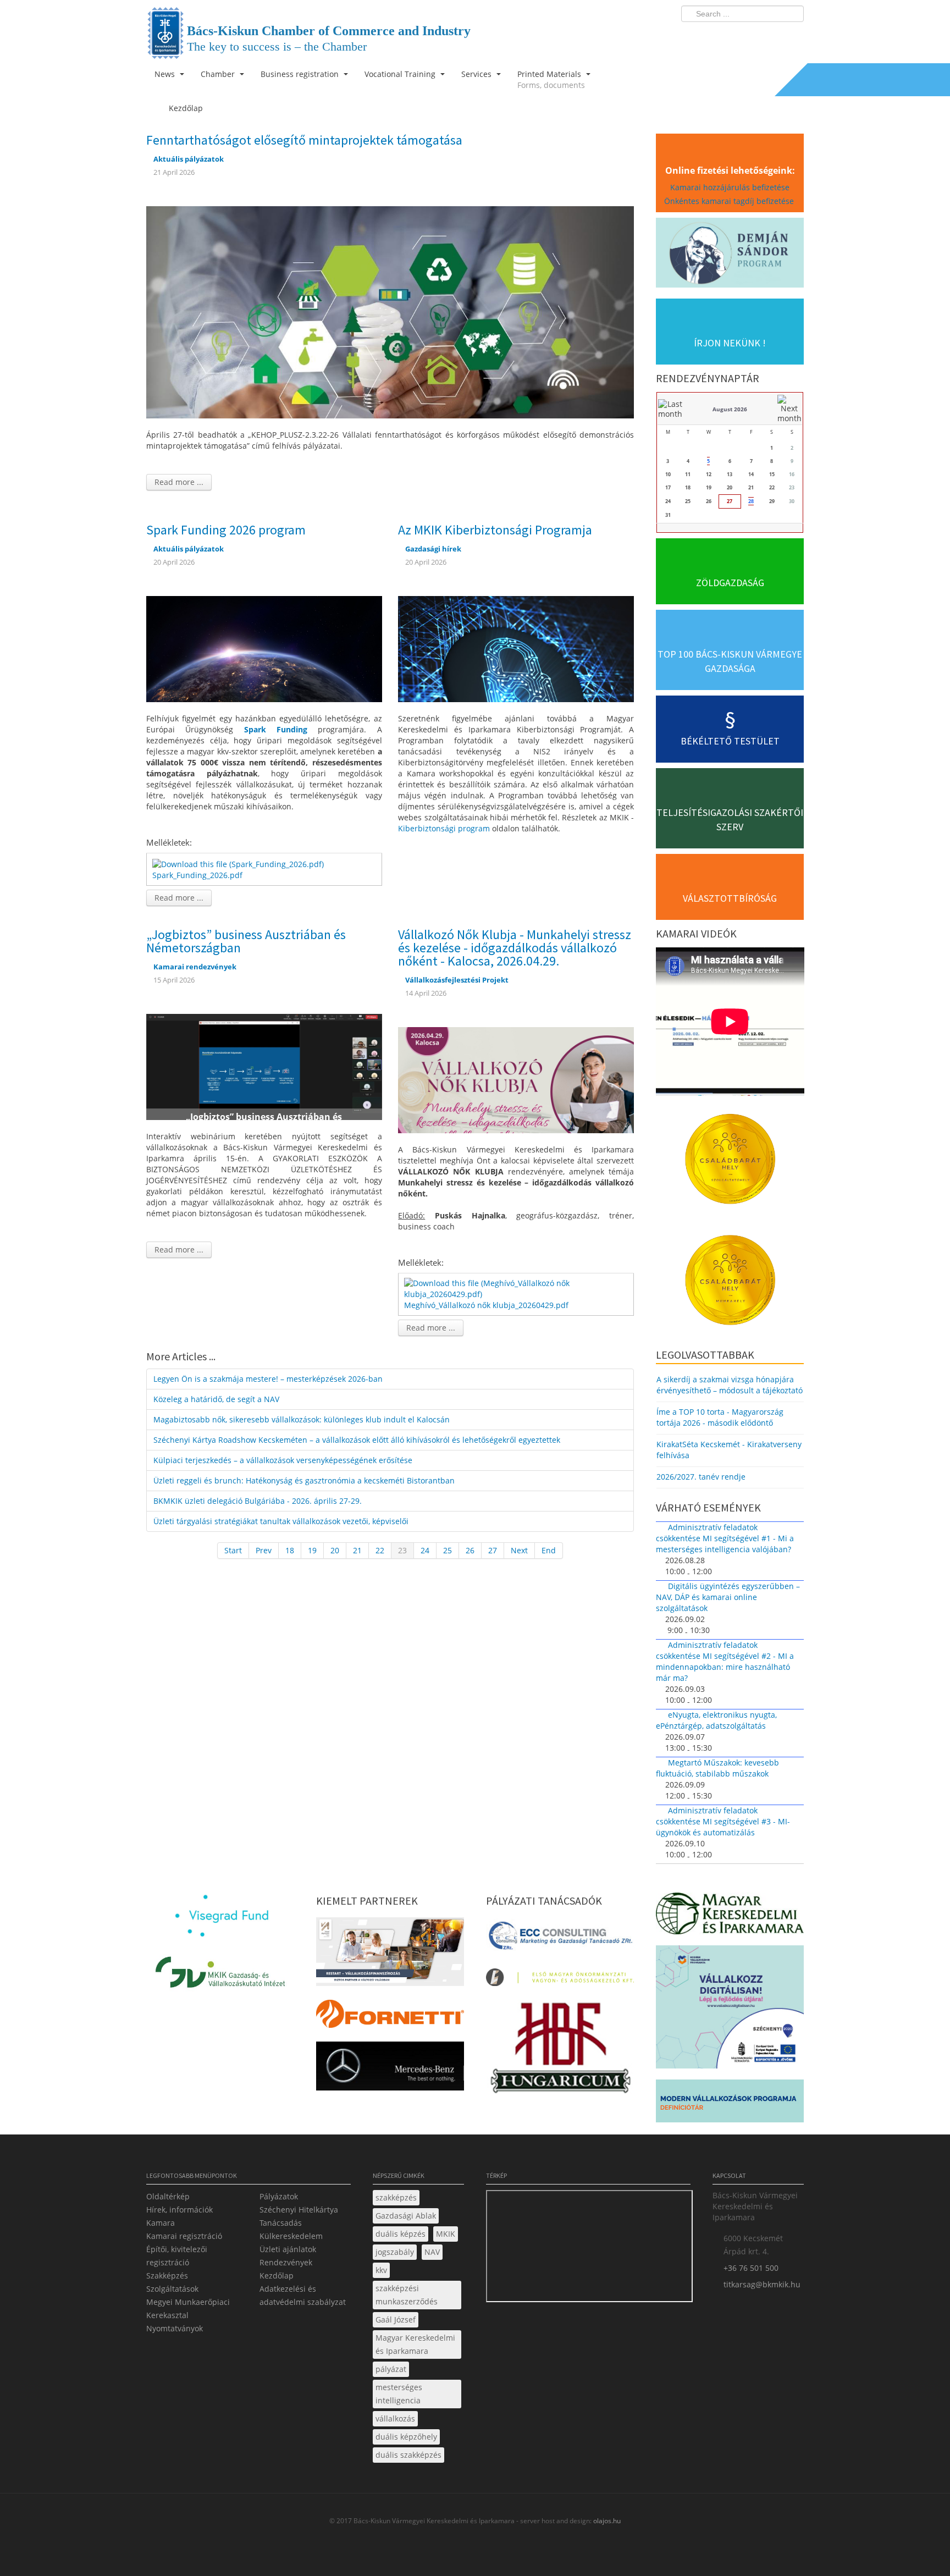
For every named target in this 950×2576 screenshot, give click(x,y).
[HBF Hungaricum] (560, 2050)
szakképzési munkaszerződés (407, 2295)
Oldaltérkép (168, 2196)
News (166, 74)
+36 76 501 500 (751, 2268)
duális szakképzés (408, 2455)
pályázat (391, 2369)
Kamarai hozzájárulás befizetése (730, 187)
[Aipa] (390, 1955)
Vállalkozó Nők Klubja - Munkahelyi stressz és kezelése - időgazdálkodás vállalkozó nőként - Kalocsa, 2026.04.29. (515, 948)
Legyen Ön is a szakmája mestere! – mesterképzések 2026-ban (268, 1379)
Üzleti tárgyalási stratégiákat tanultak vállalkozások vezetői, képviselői (281, 1521)
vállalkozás (395, 2418)
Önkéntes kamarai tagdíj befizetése (730, 201)
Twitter (752, 36)
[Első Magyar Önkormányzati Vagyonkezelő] (560, 1980)
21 (357, 1550)
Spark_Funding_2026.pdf (197, 875)
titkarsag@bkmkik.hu (762, 2284)
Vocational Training (401, 74)
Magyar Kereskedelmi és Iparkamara (415, 2344)
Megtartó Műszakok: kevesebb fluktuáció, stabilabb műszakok (717, 1768)
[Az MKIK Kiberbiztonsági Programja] (516, 648)
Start (233, 1550)
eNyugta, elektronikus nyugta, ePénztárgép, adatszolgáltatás (716, 1720)
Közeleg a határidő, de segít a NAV (216, 1399)
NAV (432, 2252)
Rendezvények (286, 2262)
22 (380, 1550)
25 (448, 1550)
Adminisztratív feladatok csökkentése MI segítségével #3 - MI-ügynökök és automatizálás (723, 1821)
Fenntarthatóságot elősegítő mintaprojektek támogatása (304, 140)
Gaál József (396, 2319)
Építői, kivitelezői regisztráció (177, 2256)
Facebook (731, 36)
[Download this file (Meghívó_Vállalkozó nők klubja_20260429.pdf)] (517, 1288)
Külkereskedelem (291, 2236)
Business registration (301, 74)
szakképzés (396, 2197)
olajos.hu (606, 2521)
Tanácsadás (281, 2223)
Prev (264, 1550)
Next (519, 1550)
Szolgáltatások (172, 2289)
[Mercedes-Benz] (390, 2069)
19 (312, 1550)
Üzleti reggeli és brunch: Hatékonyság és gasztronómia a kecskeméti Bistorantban (304, 1480)
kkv (381, 2270)
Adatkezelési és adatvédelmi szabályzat (303, 2295)
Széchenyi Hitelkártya (299, 2210)
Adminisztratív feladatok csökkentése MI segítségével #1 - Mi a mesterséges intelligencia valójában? (725, 1538)
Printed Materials (551, 79)
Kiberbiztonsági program (444, 828)
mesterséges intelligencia (399, 2394)
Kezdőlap (277, 2276)
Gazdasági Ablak (406, 2216)
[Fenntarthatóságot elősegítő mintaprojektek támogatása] (390, 311)
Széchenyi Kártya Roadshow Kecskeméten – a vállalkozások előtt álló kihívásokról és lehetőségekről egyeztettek (357, 1440)
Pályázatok (279, 2196)
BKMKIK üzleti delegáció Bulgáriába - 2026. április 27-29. (258, 1501)
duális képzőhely (406, 2437)
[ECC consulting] (560, 1939)
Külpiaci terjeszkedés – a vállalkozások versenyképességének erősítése (283, 1460)
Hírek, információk (179, 2210)
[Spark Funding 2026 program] (264, 648)
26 (470, 1550)
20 (335, 1550)
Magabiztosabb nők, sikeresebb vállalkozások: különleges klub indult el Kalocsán (302, 1419)
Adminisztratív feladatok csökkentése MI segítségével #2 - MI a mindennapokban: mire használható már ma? (725, 1661)
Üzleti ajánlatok (288, 2249)
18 (290, 1550)
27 (493, 1550)
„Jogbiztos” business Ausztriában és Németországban (246, 941)
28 (751, 501)
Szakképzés (167, 2276)
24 (425, 1550)
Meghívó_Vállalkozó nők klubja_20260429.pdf (486, 1305)
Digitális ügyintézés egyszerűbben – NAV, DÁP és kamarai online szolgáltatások (728, 1597)
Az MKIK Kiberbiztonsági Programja (495, 530)
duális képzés (401, 2234)
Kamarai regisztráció (184, 2236)
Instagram (772, 36)
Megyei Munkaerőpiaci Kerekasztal (188, 2309)
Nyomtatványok (175, 2328)
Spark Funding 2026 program (226, 530)
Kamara (161, 2223)
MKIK (446, 2234)
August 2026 (730, 409)
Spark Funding (276, 729)
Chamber (219, 74)
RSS (792, 36)
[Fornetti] (390, 2017)
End (549, 1550)
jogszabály (395, 2252)
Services (477, 74)
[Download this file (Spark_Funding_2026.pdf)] (239, 863)
